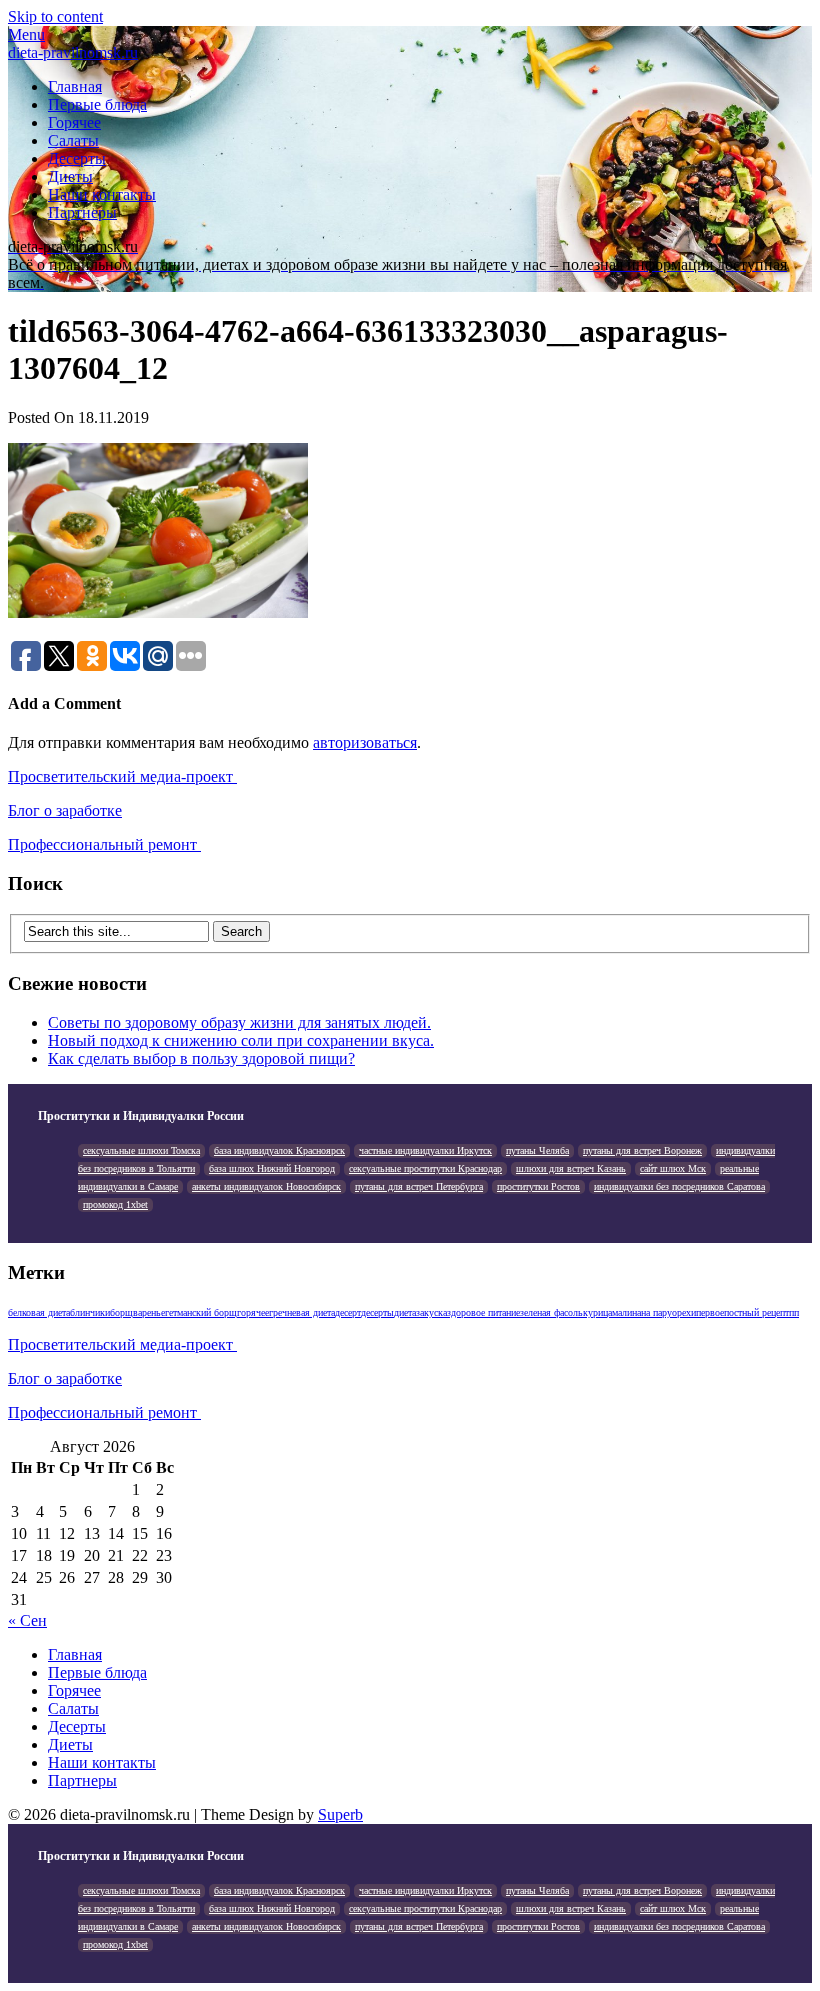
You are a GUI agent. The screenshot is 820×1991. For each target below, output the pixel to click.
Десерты (77, 158)
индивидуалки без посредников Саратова (679, 1186)
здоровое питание (483, 1312)
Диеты (70, 176)
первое (710, 1312)
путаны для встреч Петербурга (419, 1186)
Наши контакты (102, 194)
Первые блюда (97, 104)
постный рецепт (756, 1312)
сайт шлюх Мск (673, 1168)
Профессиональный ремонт (104, 844)
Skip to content (55, 16)
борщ (121, 1312)
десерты (377, 1312)
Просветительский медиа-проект (122, 776)
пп (794, 1312)
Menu (26, 34)
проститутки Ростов (538, 1186)
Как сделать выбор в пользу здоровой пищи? (201, 1058)
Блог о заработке (65, 810)
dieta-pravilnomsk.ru (73, 52)
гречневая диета (302, 1312)
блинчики (90, 1312)
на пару (656, 1312)
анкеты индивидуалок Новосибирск (266, 1186)
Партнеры (82, 212)
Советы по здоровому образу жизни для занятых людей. (239, 1022)
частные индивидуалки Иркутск (425, 1150)
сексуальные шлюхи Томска (141, 1150)
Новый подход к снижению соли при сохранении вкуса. (241, 1040)
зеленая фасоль (551, 1312)
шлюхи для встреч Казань (571, 1168)
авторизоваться (365, 742)
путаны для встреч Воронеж (642, 1150)
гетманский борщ (201, 1312)
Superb (340, 1814)
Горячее (74, 122)
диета (405, 1312)
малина (626, 1312)
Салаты (73, 140)
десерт (348, 1312)
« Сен (27, 1620)
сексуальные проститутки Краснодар (425, 1168)
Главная (75, 86)
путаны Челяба (537, 1150)
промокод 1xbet (115, 1204)
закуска (431, 1312)
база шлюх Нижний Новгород (272, 1168)
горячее (253, 1312)
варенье (149, 1312)
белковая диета (39, 1312)
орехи (684, 1312)
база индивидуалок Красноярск (279, 1150)
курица (597, 1312)
